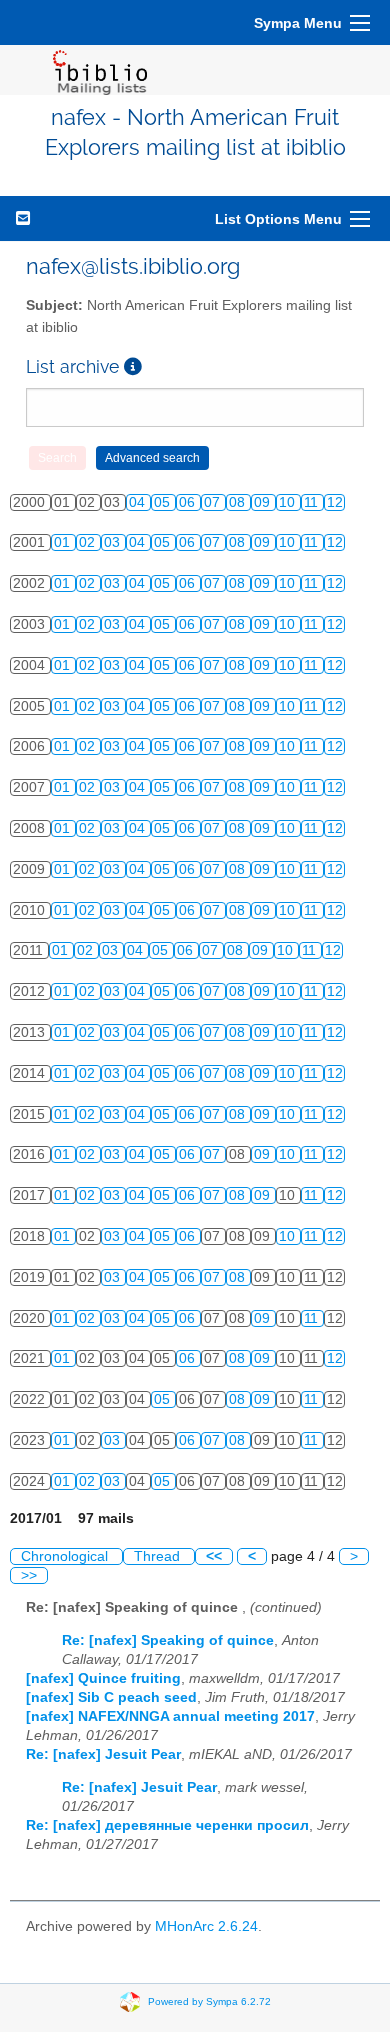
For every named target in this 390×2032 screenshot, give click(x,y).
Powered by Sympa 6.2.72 (209, 2001)
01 (64, 542)
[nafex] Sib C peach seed (111, 1697)
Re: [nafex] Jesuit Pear (103, 1754)
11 (313, 502)
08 (239, 502)
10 (289, 502)
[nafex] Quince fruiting (103, 1678)
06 (189, 502)
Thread (159, 1556)
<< (214, 1556)
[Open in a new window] (133, 366)
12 (335, 502)
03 (114, 542)
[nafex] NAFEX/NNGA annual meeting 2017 (170, 1716)
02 (89, 542)
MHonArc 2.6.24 (206, 1926)
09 (264, 502)
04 (139, 502)
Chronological (66, 1556)
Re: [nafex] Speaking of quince (168, 1640)
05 (164, 502)
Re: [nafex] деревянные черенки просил (167, 1825)
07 (214, 502)
